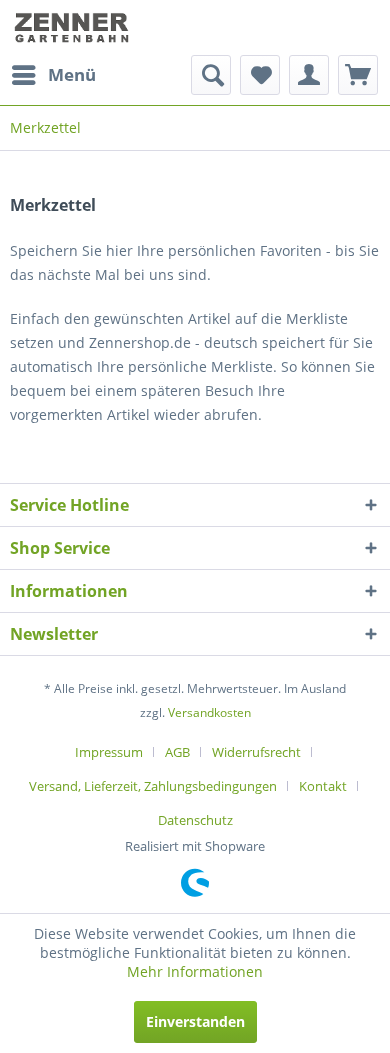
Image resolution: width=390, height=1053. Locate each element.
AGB (177, 752)
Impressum (109, 752)
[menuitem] (53, 75)
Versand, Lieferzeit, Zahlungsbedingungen (153, 786)
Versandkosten (209, 712)
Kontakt (323, 786)
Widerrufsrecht (256, 752)
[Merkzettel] (260, 75)
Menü (72, 74)
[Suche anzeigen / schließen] (211, 75)
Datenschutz (195, 820)
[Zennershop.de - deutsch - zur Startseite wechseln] (73, 27)
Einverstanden (195, 1021)
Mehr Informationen (195, 971)
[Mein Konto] (309, 75)
